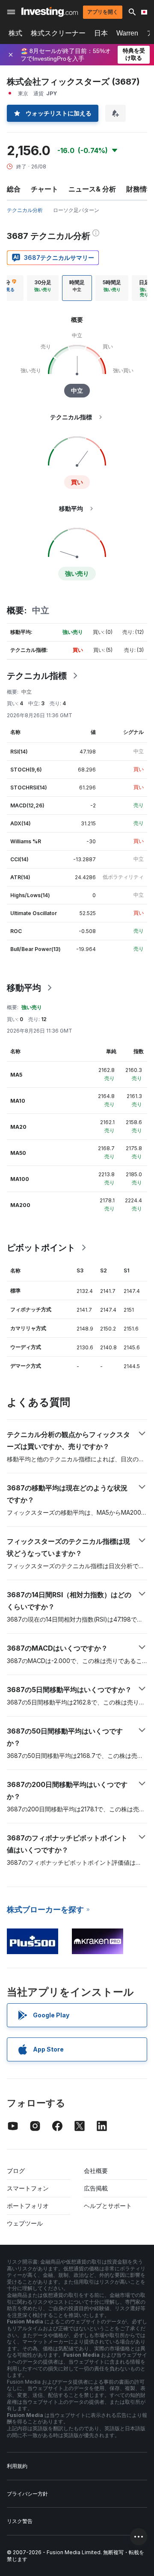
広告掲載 (96, 2188)
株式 (15, 33)
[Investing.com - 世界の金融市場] (50, 12)
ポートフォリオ (28, 2206)
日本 (101, 33)
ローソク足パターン (76, 210)
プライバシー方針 (27, 2494)
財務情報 (140, 189)
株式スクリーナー (58, 33)
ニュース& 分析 (92, 189)
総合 (14, 189)
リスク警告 (20, 2521)
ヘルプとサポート (108, 2206)
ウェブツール (25, 2223)
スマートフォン (28, 2188)
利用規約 (17, 2466)
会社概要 (96, 2171)
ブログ (16, 2171)
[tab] (43, 288)
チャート (44, 189)
